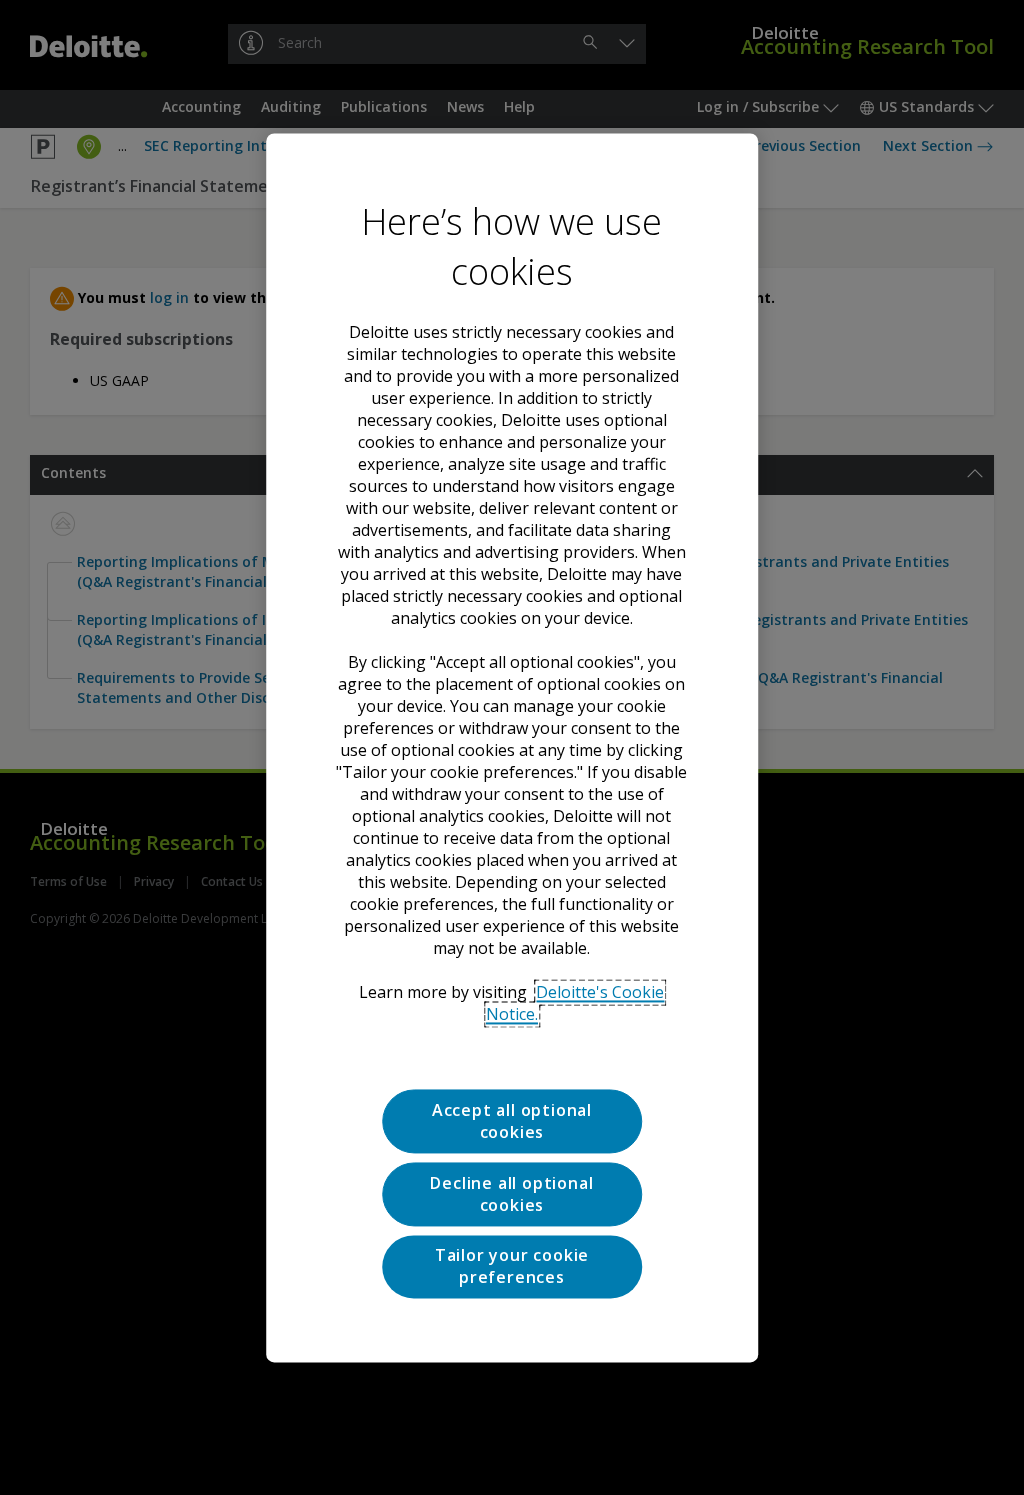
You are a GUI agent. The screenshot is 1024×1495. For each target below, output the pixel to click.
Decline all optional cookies (511, 1194)
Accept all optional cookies (512, 1121)
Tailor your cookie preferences (512, 1266)
